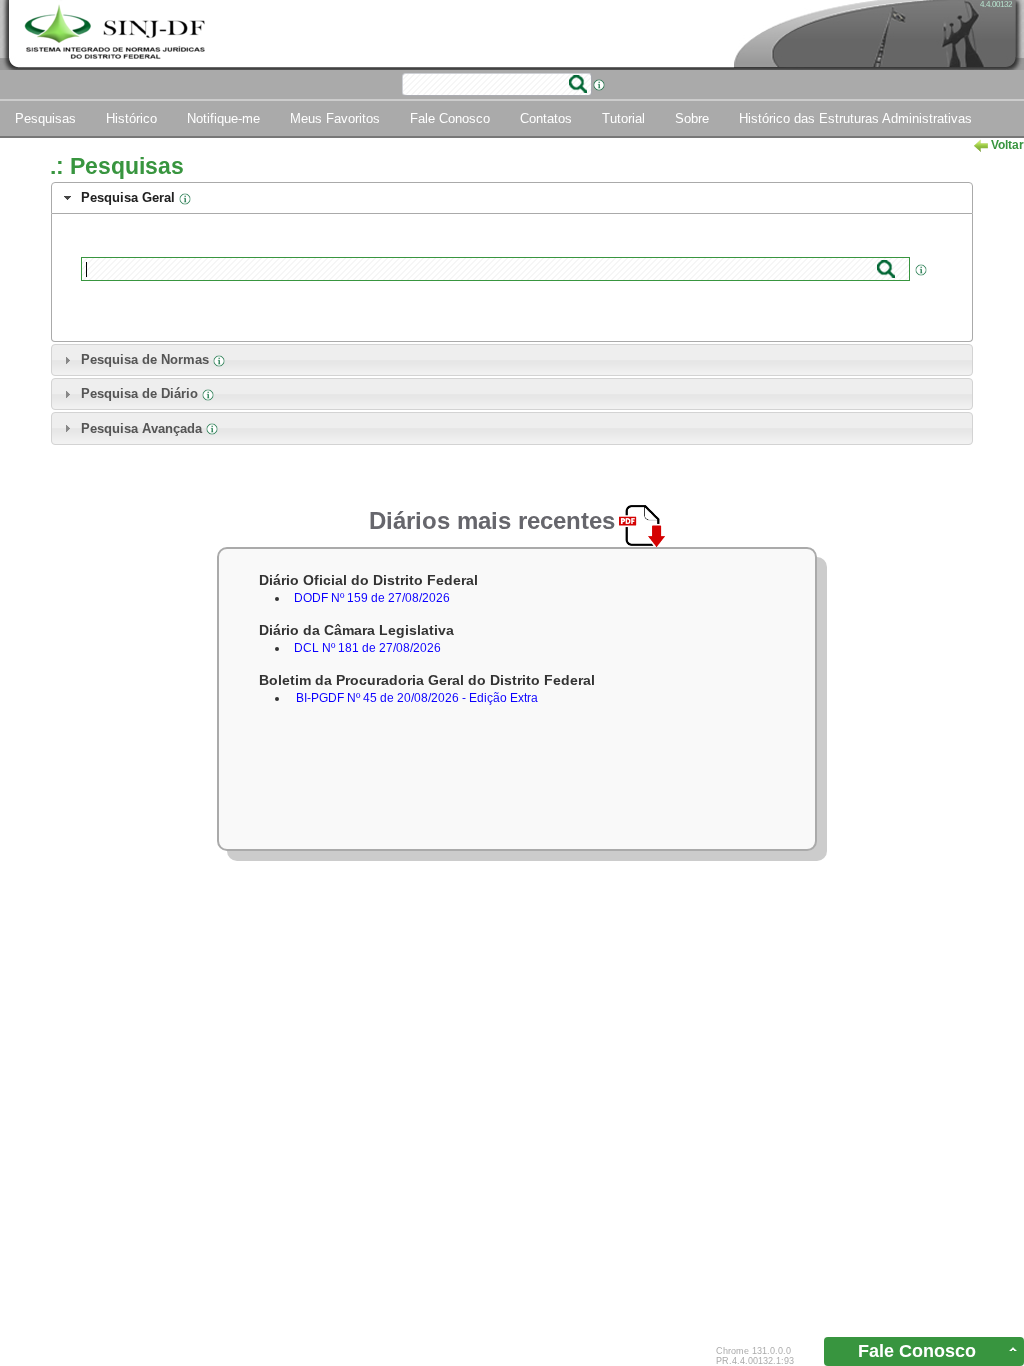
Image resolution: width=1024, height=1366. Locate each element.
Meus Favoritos (335, 118)
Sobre (692, 118)
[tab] (512, 198)
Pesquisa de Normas (147, 359)
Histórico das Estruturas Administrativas (855, 118)
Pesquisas (45, 118)
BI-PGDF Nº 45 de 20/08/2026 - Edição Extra (417, 698)
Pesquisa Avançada (143, 428)
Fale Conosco (450, 118)
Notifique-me (223, 118)
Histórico (131, 118)
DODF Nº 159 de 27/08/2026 (372, 598)
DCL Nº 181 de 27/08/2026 (367, 648)
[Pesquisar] (578, 84)
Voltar (1006, 145)
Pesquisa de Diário (141, 393)
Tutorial (623, 118)
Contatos (546, 118)
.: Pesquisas (117, 166)
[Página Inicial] (117, 34)
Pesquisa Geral (130, 197)
